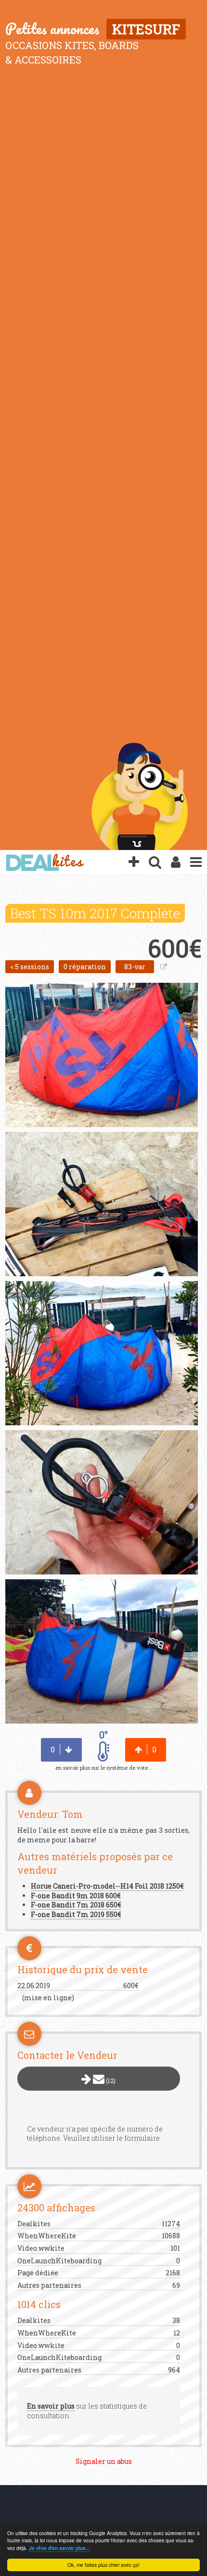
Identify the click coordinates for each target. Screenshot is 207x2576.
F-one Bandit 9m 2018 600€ (76, 1896)
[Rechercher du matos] (155, 863)
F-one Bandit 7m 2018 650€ (76, 1905)
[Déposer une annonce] (134, 863)
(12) (110, 2081)
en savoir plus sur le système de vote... (104, 1768)
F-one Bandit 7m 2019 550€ (76, 1914)
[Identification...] (176, 863)
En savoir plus (51, 2406)
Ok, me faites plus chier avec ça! (103, 2565)
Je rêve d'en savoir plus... (59, 2548)
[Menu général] (196, 863)
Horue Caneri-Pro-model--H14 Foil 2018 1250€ (107, 1886)
